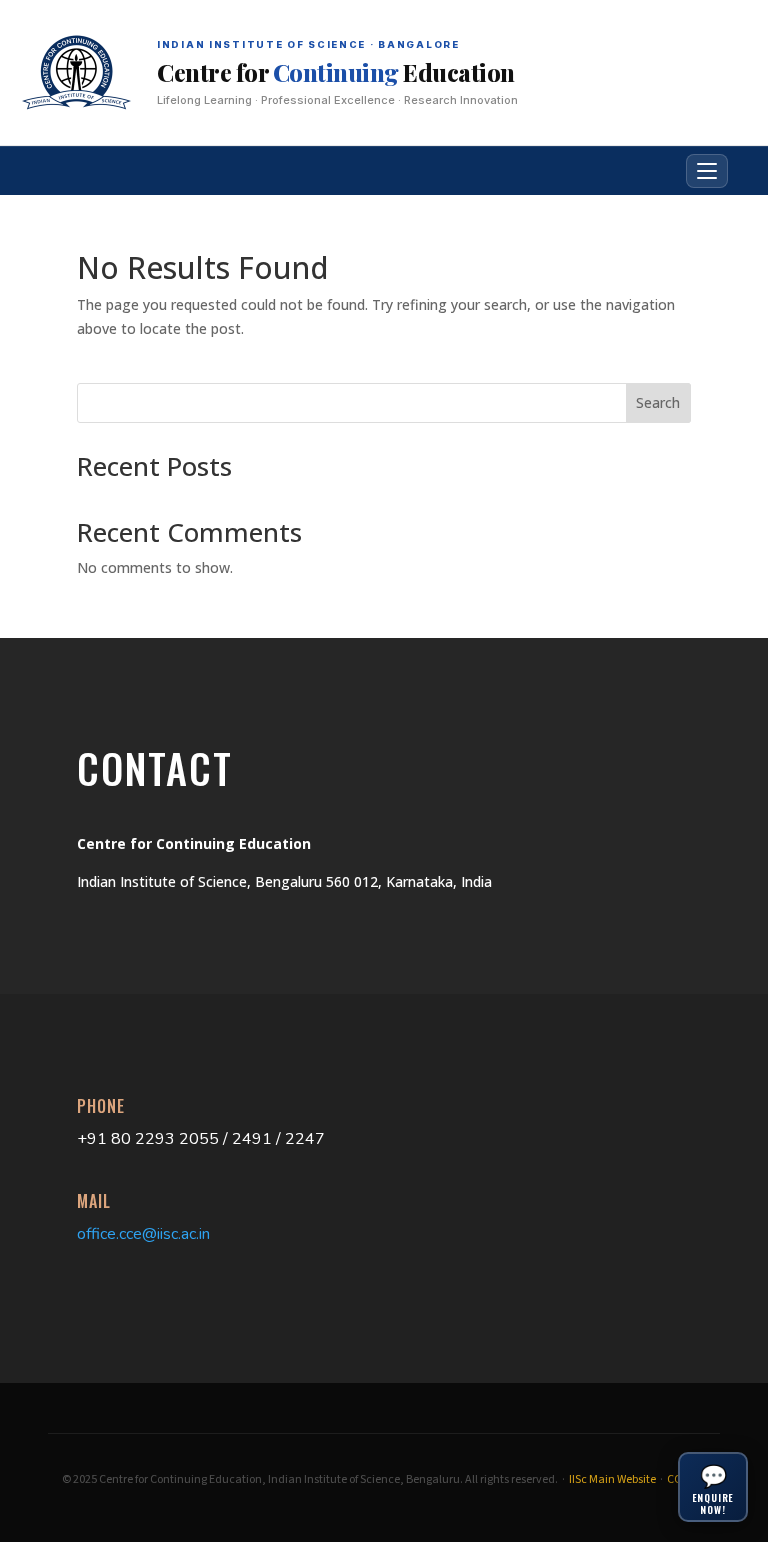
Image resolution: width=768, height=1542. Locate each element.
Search (658, 402)
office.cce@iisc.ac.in (143, 1234)
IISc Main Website (612, 1479)
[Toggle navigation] (707, 171)
